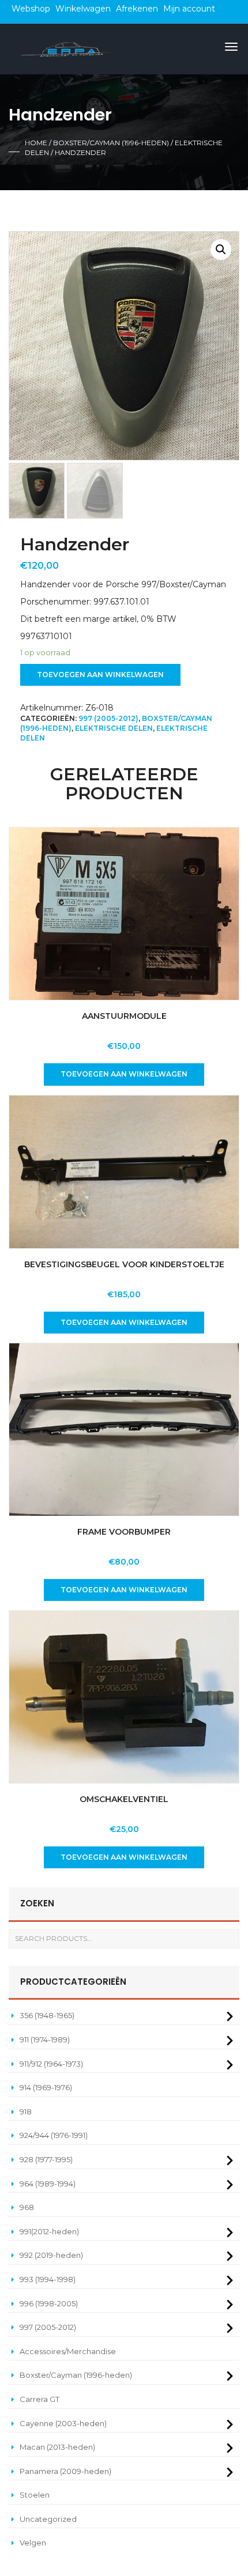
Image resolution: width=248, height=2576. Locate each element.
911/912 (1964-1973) (51, 2064)
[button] (221, 250)
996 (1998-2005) (49, 2303)
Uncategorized (48, 2519)
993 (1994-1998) (48, 2279)
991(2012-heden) (49, 2231)
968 (27, 2207)
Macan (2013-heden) (57, 2447)
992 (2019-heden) (51, 2255)
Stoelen (35, 2495)
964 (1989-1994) (48, 2184)
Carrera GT (40, 2399)
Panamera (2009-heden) (65, 2471)
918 (26, 2112)
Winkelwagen (83, 9)
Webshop (31, 9)
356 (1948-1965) (47, 2015)
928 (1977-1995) (46, 2159)
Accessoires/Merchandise (68, 2351)
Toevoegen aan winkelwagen (100, 675)
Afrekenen (137, 9)
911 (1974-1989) (45, 2039)
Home (36, 143)
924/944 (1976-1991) (54, 2135)
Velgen (33, 2543)
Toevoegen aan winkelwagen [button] (124, 1074)
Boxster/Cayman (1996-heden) (111, 143)
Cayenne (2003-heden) (63, 2423)
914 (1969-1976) (46, 2087)
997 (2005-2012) (108, 718)
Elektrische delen (114, 728)
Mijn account (189, 9)
